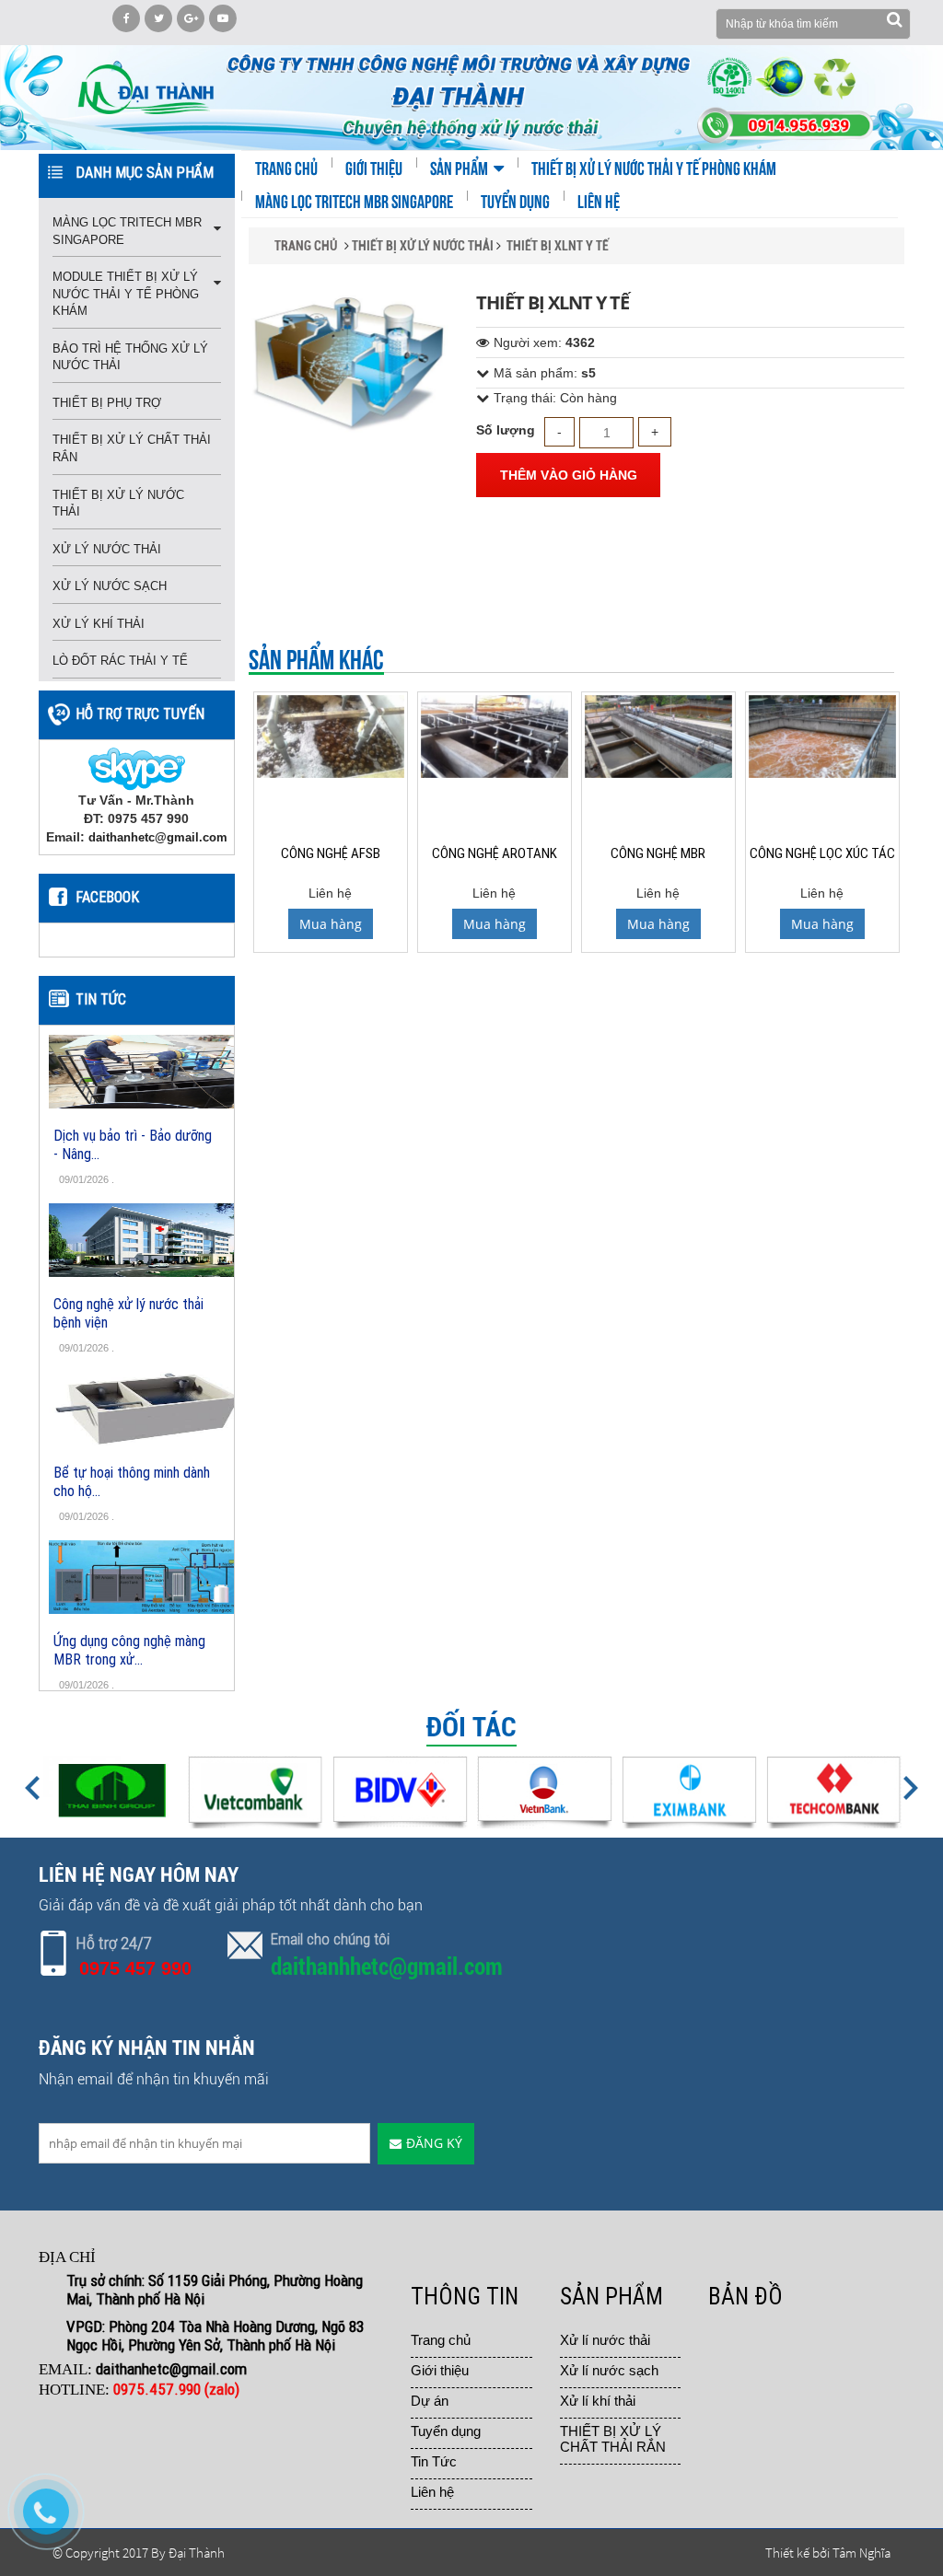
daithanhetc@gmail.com (158, 837)
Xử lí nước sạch (609, 2370)
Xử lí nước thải (605, 2340)
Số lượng (506, 430)
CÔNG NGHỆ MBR (658, 853)
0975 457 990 (135, 1968)
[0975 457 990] (55, 2521)
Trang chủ (441, 2340)
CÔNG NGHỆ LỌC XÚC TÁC (822, 853)
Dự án (430, 2401)
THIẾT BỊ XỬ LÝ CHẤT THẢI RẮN (613, 2439)
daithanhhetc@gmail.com (387, 1967)
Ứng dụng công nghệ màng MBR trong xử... (129, 1650)
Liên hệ (432, 2492)
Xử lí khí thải (598, 2401)
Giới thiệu (440, 2370)
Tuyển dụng (446, 2431)
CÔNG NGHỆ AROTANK (495, 853)
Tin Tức (434, 2461)
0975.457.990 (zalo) (178, 2389)
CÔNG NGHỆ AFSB (331, 853)
